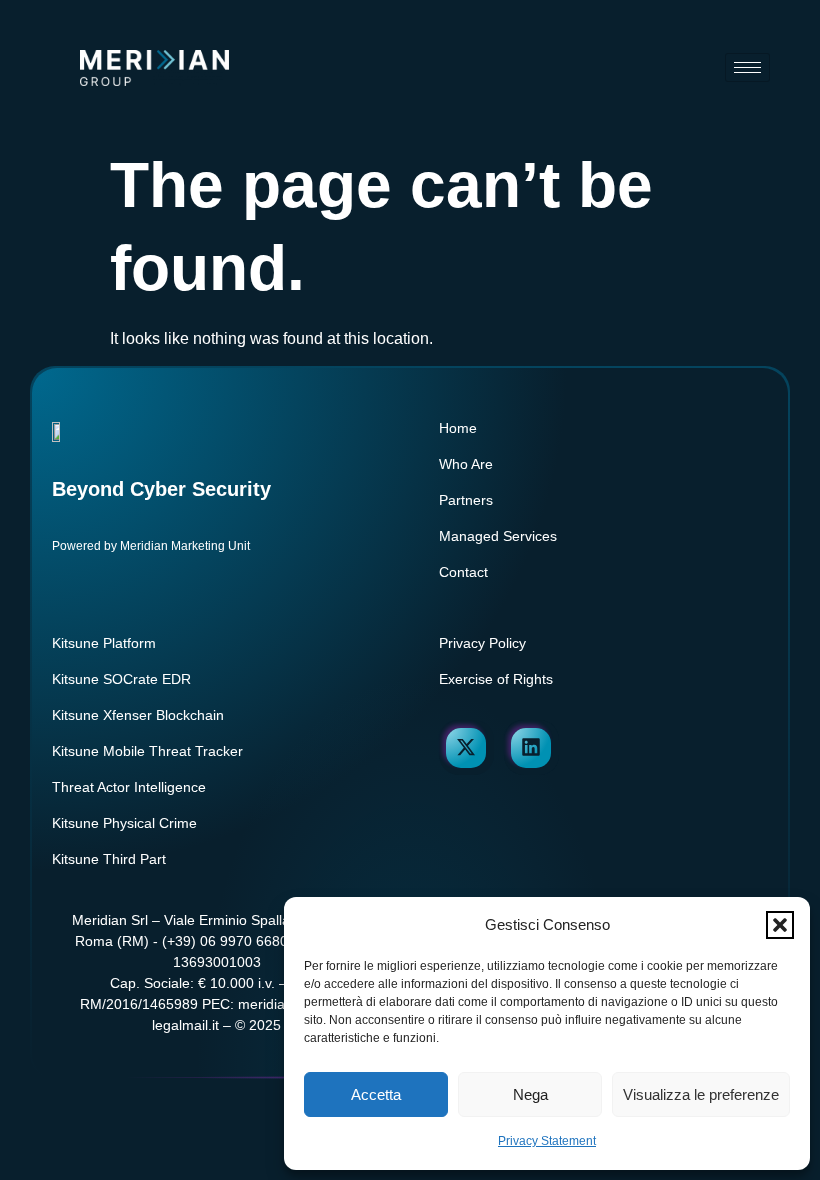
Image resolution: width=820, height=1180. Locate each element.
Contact (463, 572)
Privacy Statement (547, 1141)
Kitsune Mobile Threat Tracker (147, 751)
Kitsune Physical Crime (124, 823)
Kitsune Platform (104, 643)
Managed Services (498, 536)
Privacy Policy (482, 643)
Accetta (376, 1094)
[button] (780, 925)
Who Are (466, 464)
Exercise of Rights (496, 679)
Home (458, 428)
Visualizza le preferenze (701, 1094)
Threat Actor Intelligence (129, 787)
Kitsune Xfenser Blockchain (138, 715)
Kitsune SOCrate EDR (121, 679)
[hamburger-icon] (747, 67)
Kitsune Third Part (109, 859)
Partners (466, 500)
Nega (530, 1094)
